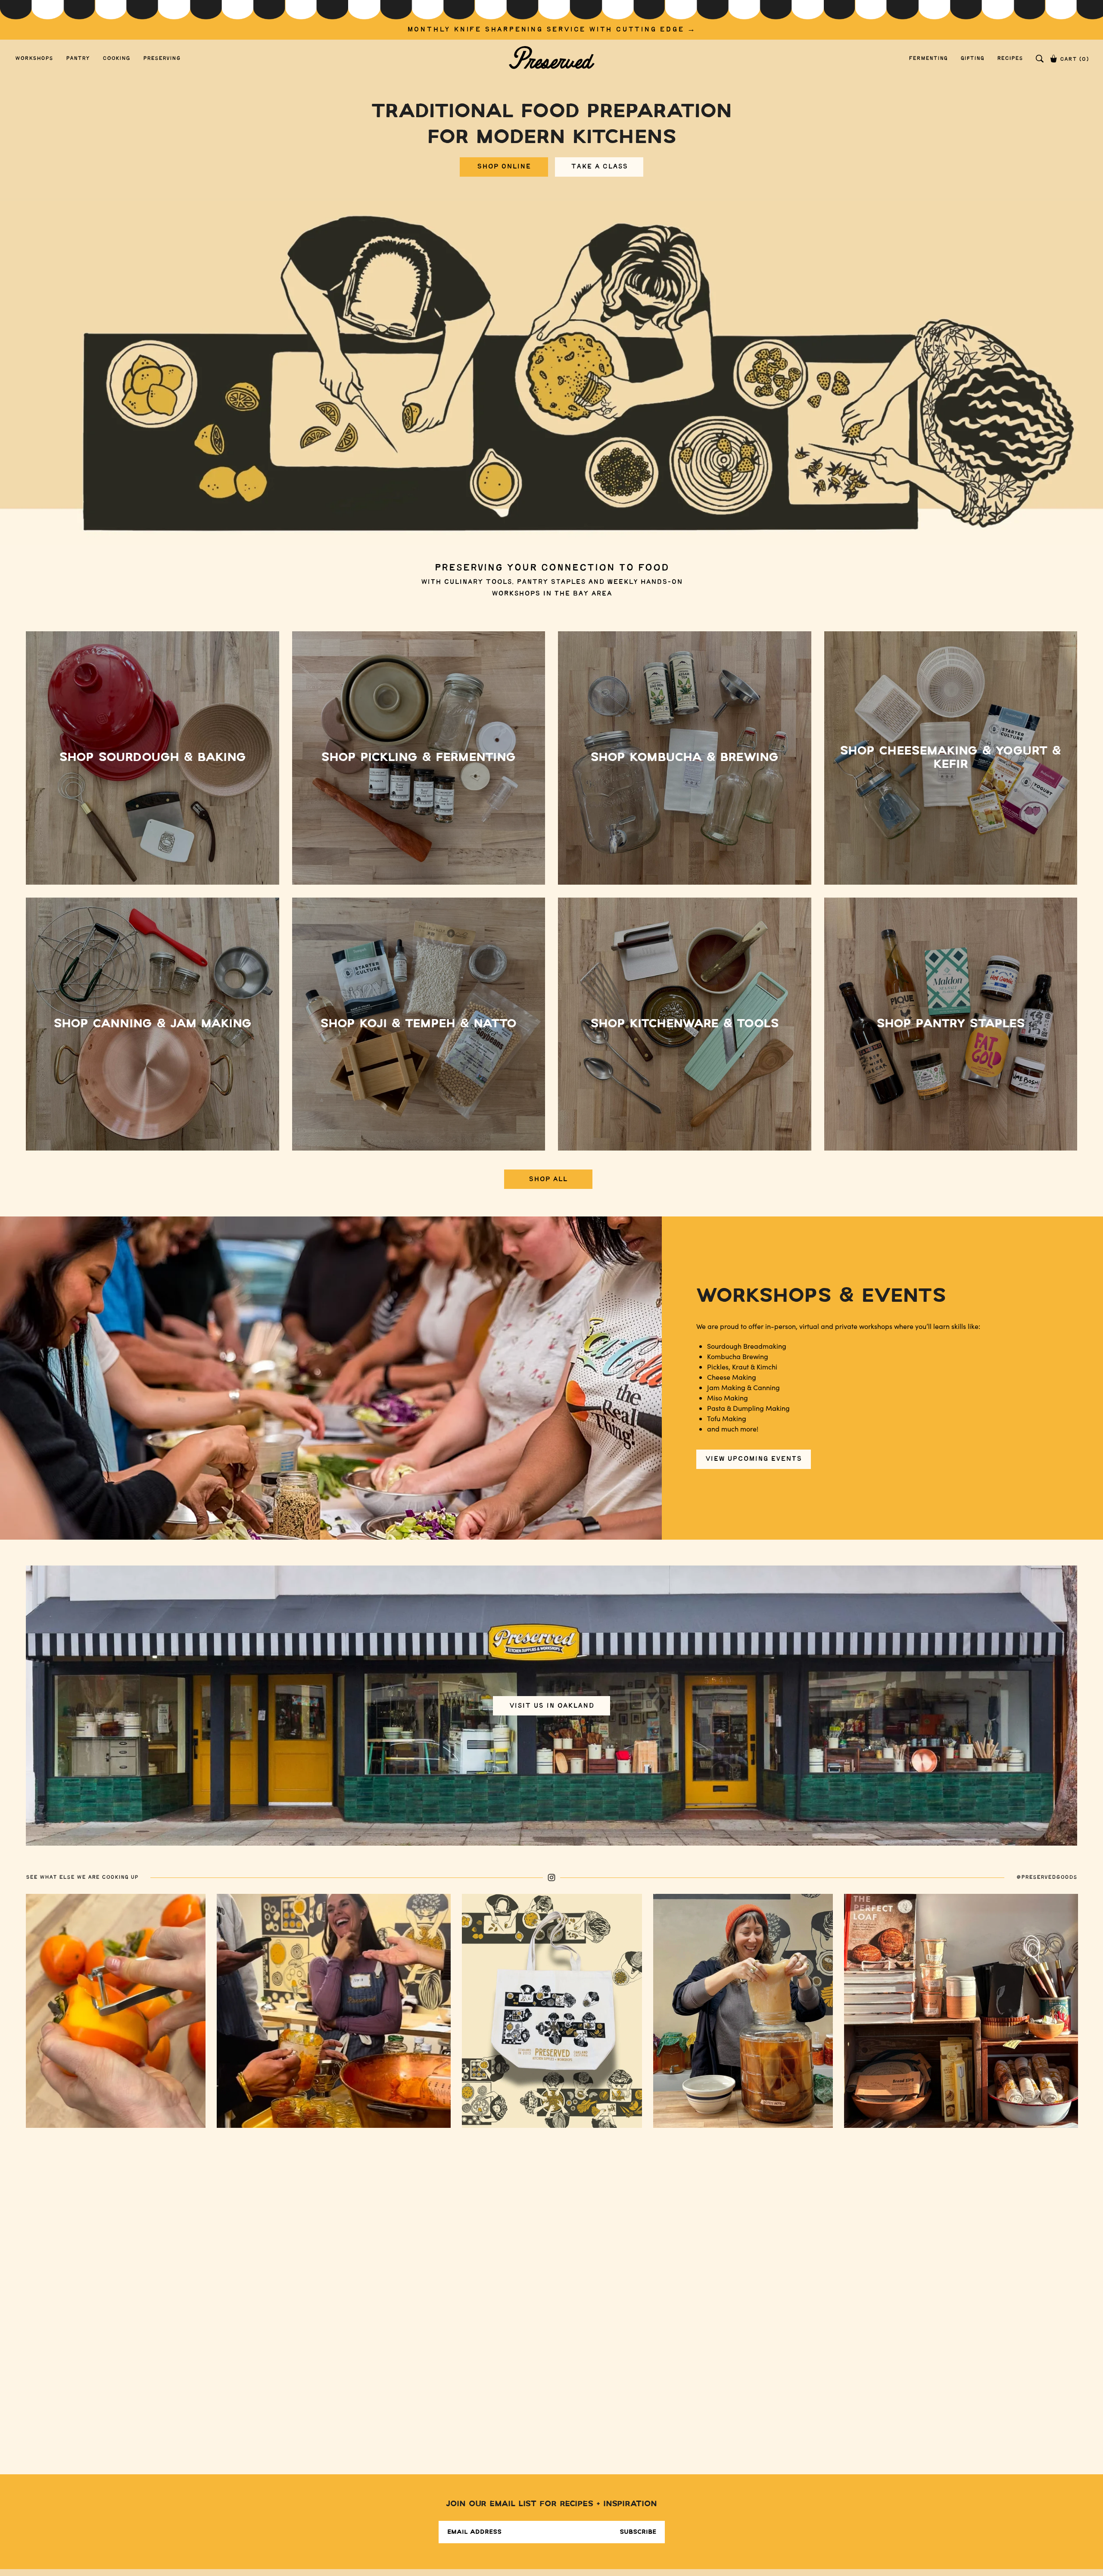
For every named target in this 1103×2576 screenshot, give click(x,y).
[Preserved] (551, 58)
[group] (551, 20)
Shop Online (504, 167)
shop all (548, 1179)
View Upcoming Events (754, 1459)
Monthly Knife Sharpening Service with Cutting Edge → (552, 30)
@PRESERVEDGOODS (1047, 1877)
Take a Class (599, 167)
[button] (1040, 59)
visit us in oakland (552, 1705)
